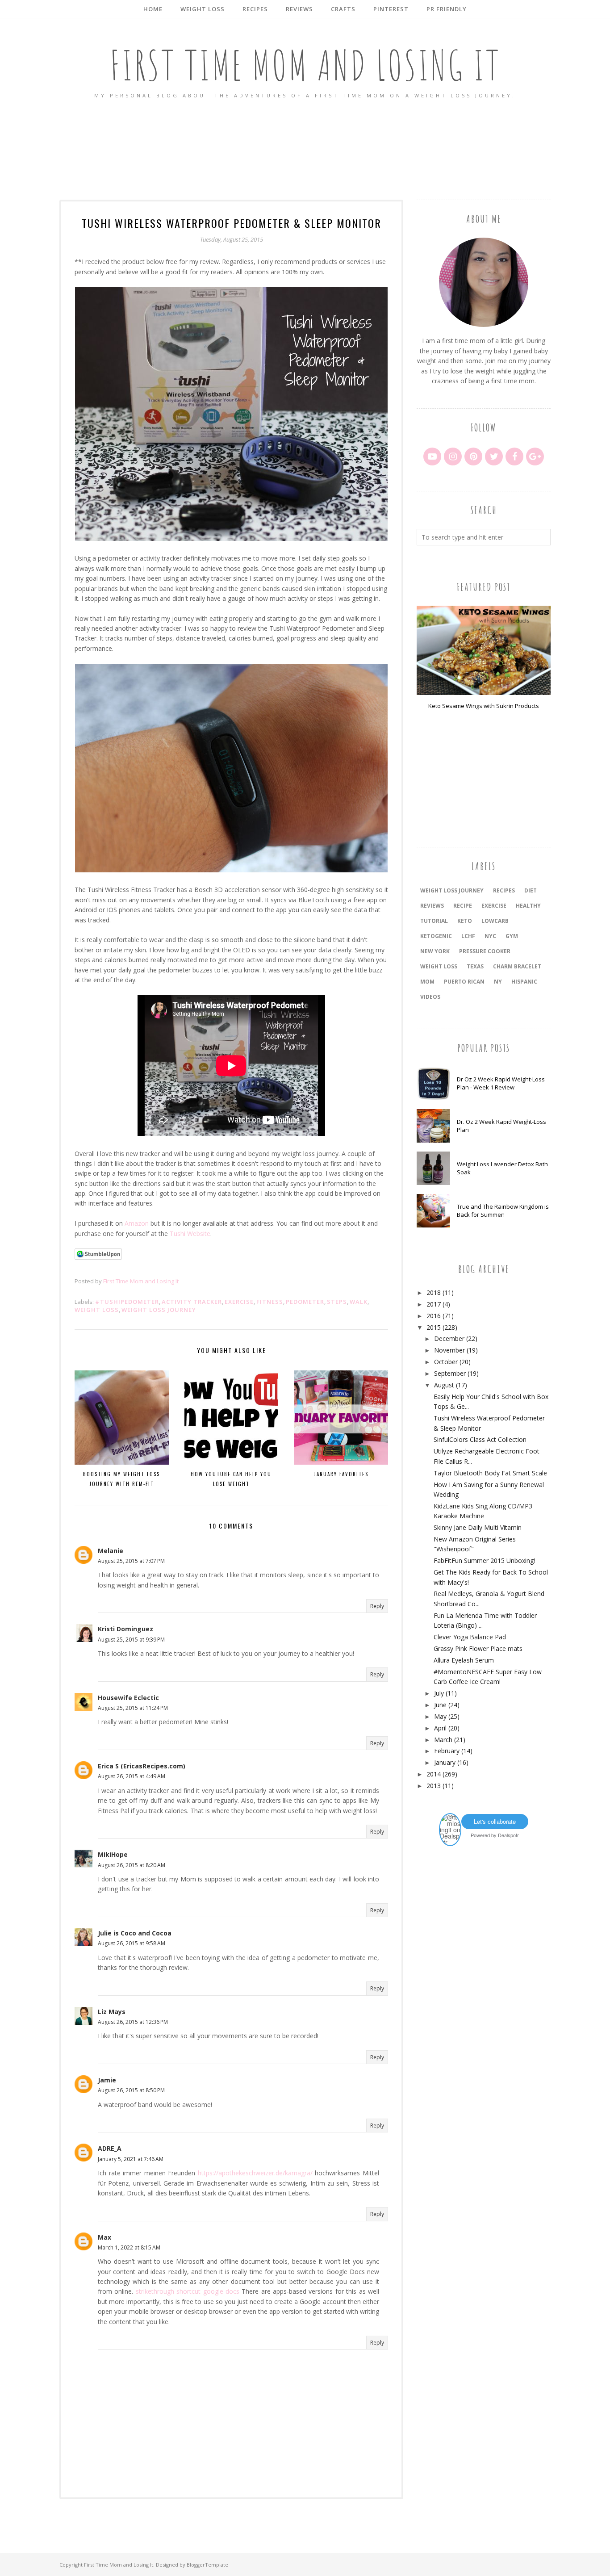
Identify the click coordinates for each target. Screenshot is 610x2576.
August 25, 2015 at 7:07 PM (131, 1561)
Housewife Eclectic (128, 1698)
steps (337, 1302)
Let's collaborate (495, 1821)
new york (435, 951)
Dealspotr (508, 1835)
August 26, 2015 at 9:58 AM (132, 1943)
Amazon (137, 1223)
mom (427, 982)
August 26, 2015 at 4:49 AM (132, 1776)
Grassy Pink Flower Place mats (478, 1648)
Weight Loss (97, 1310)
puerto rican (464, 982)
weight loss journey (159, 1310)
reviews (432, 906)
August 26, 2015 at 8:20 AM (132, 1865)
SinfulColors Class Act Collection (480, 1439)
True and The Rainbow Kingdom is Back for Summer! (503, 1211)
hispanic (524, 982)
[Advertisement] (305, 150)
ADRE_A (110, 2148)
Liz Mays (112, 2012)
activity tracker (192, 1302)
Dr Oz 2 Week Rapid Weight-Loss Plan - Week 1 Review (501, 1083)
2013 (434, 1786)
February (447, 1751)
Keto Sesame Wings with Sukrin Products (484, 706)
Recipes (504, 890)
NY (498, 982)
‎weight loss (439, 966)
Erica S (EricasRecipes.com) (142, 1766)
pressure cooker (485, 951)
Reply (377, 1606)
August (444, 1385)
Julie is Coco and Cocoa (135, 1933)
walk (359, 1302)
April (440, 1728)
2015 (434, 1327)
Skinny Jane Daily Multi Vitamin (478, 1527)
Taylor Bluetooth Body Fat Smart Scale (490, 1473)
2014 (434, 1774)
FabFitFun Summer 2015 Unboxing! (484, 1560)
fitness (270, 1302)
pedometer (305, 1302)
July (439, 1693)
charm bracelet (517, 966)
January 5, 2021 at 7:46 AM (131, 2159)
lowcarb (495, 921)
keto (465, 921)
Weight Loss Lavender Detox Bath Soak (502, 1168)
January (445, 1762)
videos (430, 997)
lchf (468, 936)
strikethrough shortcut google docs (188, 2291)
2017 (434, 1304)
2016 (434, 1316)
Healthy (528, 906)
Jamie (107, 2080)
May (440, 1716)
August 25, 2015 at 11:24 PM (133, 1708)
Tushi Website (190, 1234)
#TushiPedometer (127, 1302)
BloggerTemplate (207, 2565)
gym (512, 936)
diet (531, 890)
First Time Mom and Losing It (305, 65)
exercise (239, 1302)
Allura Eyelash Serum (464, 1660)
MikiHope (113, 1854)
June (440, 1705)
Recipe (463, 906)
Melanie (111, 1551)
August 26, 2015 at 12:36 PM (133, 2022)
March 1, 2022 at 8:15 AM (129, 2247)
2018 (434, 1292)
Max (104, 2237)
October (446, 1362)
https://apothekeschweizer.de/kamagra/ (255, 2173)
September (450, 1373)
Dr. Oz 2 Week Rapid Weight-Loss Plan (501, 1126)
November (449, 1350)
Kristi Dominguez (125, 1629)
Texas (475, 966)
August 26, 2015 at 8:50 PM (131, 2090)
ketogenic (436, 936)
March (443, 1740)
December (449, 1338)
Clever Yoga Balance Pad (470, 1637)
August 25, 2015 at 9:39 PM (131, 1640)
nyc (490, 936)
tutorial (434, 921)
